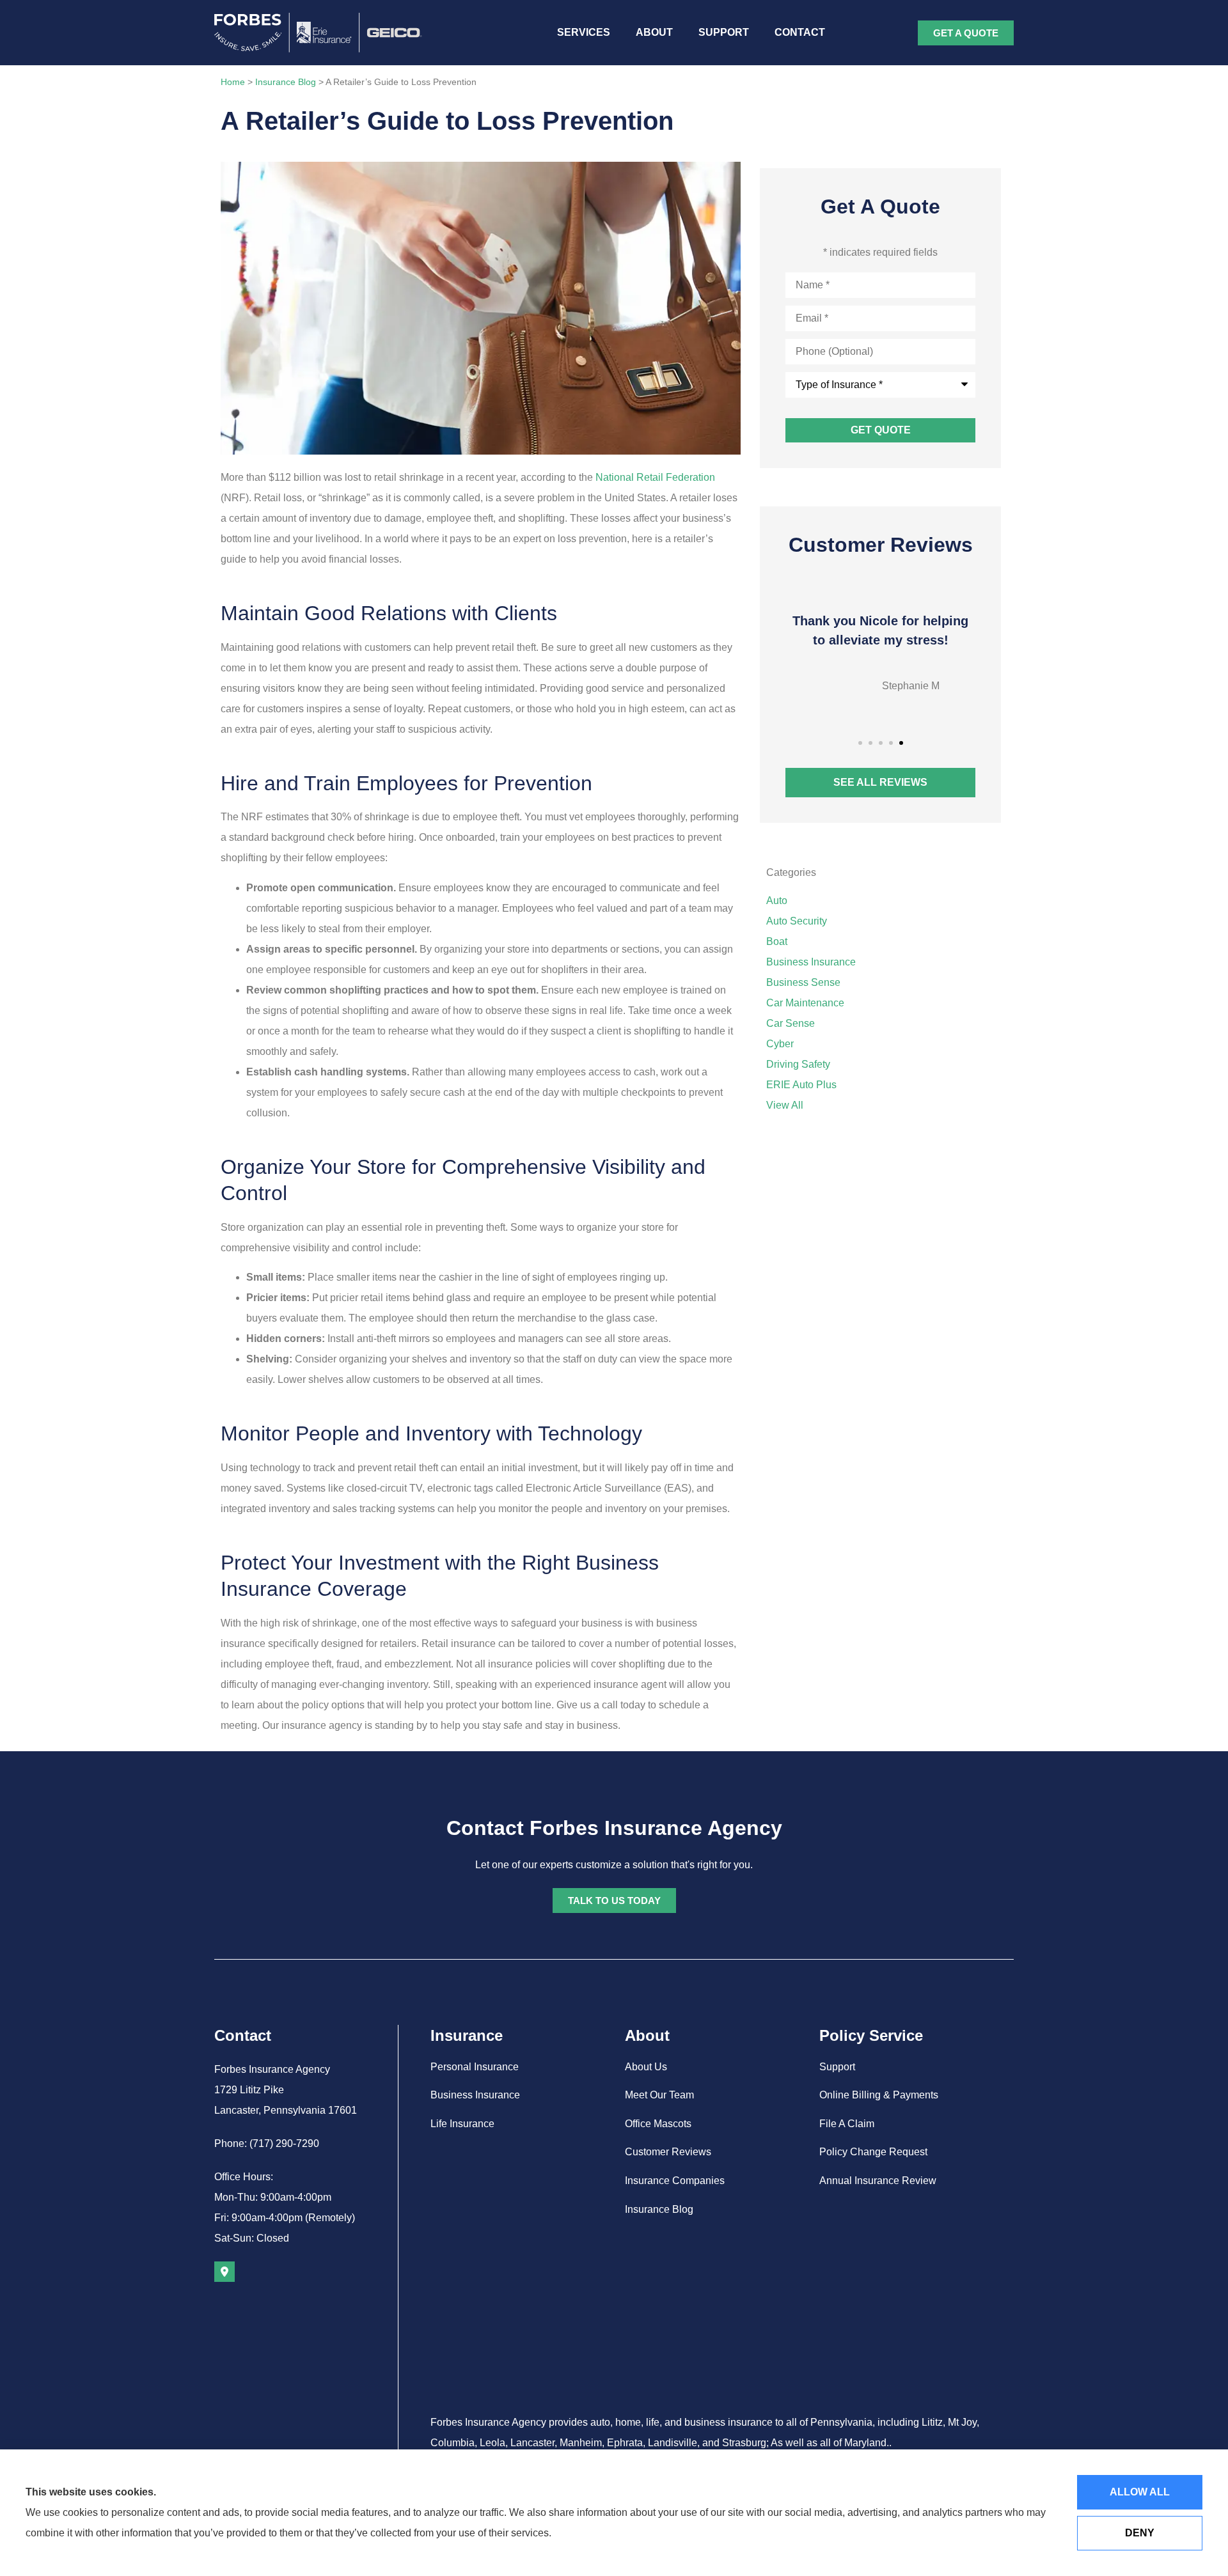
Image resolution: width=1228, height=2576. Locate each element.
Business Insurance (475, 2095)
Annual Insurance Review (878, 2181)
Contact (800, 32)
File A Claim (847, 2124)
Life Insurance (462, 2124)
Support (724, 32)
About (654, 32)
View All (785, 1105)
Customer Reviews (668, 2152)
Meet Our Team (659, 2095)
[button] (860, 743)
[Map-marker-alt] (224, 2272)
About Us (646, 2067)
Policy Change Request (873, 2152)
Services (584, 32)
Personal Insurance (475, 2067)
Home (233, 82)
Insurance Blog (286, 82)
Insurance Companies (675, 2181)
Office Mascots (658, 2124)
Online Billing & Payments (879, 2095)
